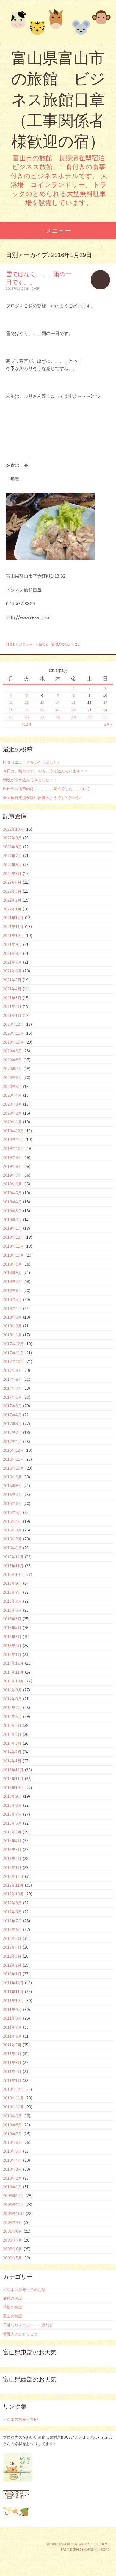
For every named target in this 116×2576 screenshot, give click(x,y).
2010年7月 (12, 2134)
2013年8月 (12, 1805)
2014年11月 (13, 1672)
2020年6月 (12, 1078)
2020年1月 (12, 1122)
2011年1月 (12, 2080)
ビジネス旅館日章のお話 (24, 2289)
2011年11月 (13, 1992)
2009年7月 (13, 2240)
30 (90, 717)
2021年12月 (13, 918)
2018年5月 (12, 1299)
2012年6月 (12, 1929)
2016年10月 (14, 1468)
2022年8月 (12, 847)
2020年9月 (12, 1051)
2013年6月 (12, 1823)
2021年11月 (13, 927)
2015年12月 (13, 1557)
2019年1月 (12, 1228)
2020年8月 (12, 1060)
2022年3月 (12, 891)
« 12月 (26, 724)
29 (74, 717)
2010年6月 (12, 2142)
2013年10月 (13, 1788)
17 (105, 702)
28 (58, 717)
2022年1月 (12, 909)
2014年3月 (12, 1743)
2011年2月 (12, 2071)
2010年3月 (12, 2169)
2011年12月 (13, 1983)
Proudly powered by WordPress (71, 2544)
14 (58, 702)
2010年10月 (14, 2107)
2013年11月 (13, 1779)
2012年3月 (12, 1956)
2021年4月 (12, 989)
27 (42, 717)
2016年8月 (12, 1486)
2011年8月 (12, 2018)
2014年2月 (12, 1752)
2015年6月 (12, 1610)
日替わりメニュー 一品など (27, 644)
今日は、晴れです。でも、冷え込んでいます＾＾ (46, 771)
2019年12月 (13, 1131)
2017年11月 (13, 1353)
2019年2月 (12, 1220)
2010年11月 (13, 2098)
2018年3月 (12, 1317)
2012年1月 (12, 1974)
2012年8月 (12, 1912)
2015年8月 (12, 1592)
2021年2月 (12, 1006)
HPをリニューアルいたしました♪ (31, 762)
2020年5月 (12, 1087)
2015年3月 (12, 1637)
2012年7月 (12, 1921)
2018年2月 (12, 1326)
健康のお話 (13, 2298)
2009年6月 (13, 2249)
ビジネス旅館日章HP (21, 2419)
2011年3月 (12, 2063)
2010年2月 (12, 2178)
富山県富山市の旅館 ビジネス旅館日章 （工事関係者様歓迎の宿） (58, 100)
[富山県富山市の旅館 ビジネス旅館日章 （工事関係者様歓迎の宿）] (58, 24)
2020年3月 (12, 1104)
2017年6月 (12, 1397)
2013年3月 (12, 1850)
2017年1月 (12, 1442)
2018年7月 (12, 1282)
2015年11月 (13, 1566)
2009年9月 (13, 2222)
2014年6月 (12, 1716)
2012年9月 (12, 1903)
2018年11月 (13, 1246)
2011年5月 (12, 2045)
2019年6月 (12, 1184)
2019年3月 (12, 1211)
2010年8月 (12, 2125)
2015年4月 (12, 1628)
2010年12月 (13, 2089)
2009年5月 (12, 2258)
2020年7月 (12, 1069)
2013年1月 (12, 1867)
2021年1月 (12, 1015)
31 (105, 717)
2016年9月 (12, 1477)
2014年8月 (12, 1699)
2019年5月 (12, 1193)
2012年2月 (12, 1965)
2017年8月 (12, 1379)
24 (105, 710)
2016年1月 (12, 1548)
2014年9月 (12, 1690)
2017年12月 (13, 1344)
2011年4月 (12, 2054)
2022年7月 (12, 856)
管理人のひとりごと (66, 644)
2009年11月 (14, 2205)
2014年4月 (12, 1734)
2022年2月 (12, 900)
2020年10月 (14, 1042)
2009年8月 (13, 2231)
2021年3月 (12, 998)
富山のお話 (13, 2316)
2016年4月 (12, 1521)
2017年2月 (12, 1433)
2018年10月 (14, 1255)
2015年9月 (12, 1583)
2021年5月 (12, 980)
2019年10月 (14, 1148)
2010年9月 (12, 2116)
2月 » (108, 724)
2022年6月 (12, 865)
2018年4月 (12, 1308)
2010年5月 (12, 2151)
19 (27, 710)
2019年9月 (12, 1157)
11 (11, 702)
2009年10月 (14, 2214)
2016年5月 (12, 1512)
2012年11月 (13, 1885)
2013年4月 (12, 1841)
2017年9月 (12, 1370)
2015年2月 (12, 1646)
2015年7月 (12, 1601)
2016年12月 (13, 1450)
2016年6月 (12, 1503)
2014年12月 (13, 1663)
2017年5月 (12, 1406)
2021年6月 (12, 971)
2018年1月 (12, 1335)
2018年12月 (13, 1237)
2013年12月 (13, 1770)
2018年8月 (12, 1273)
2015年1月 (12, 1654)
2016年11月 (13, 1459)
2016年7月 (12, 1495)
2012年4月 (12, 1947)
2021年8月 (12, 953)
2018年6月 (12, 1291)
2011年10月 (13, 2001)
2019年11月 (13, 1140)
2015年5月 (12, 1619)
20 (42, 710)
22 (74, 710)
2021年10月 (13, 936)
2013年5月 (12, 1832)
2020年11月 (13, 1033)
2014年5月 (12, 1725)
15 (74, 702)
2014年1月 (12, 1761)
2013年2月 (12, 1859)
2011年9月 (12, 2010)
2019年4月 (12, 1202)
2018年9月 (12, 1264)
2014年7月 (12, 1708)
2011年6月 (12, 2036)
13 (42, 702)
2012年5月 (12, 1938)
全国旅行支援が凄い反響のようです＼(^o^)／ (43, 798)
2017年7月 (12, 1388)
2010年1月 (12, 2187)
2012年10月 (13, 1894)
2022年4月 (12, 882)
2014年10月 (13, 1681)
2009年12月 (14, 2196)
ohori (36, 289)
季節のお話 (13, 2307)
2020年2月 (12, 1113)
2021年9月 (12, 944)
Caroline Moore (97, 2549)
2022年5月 (12, 874)
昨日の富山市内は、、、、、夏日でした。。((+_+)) (47, 789)
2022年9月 (12, 838)
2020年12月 (13, 1024)
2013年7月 (12, 1814)
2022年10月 (13, 829)
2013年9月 (12, 1796)
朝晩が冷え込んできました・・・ (32, 780)
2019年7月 (12, 1175)
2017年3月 (12, 1424)
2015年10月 (13, 1574)
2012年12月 (13, 1876)
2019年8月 (12, 1166)
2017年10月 (14, 1361)
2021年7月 (12, 962)
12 (27, 702)
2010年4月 (12, 2160)
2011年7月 (12, 2027)
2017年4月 (12, 1415)
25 (11, 717)
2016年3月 (12, 1530)
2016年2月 (12, 1539)
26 (27, 717)
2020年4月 (12, 1095)
